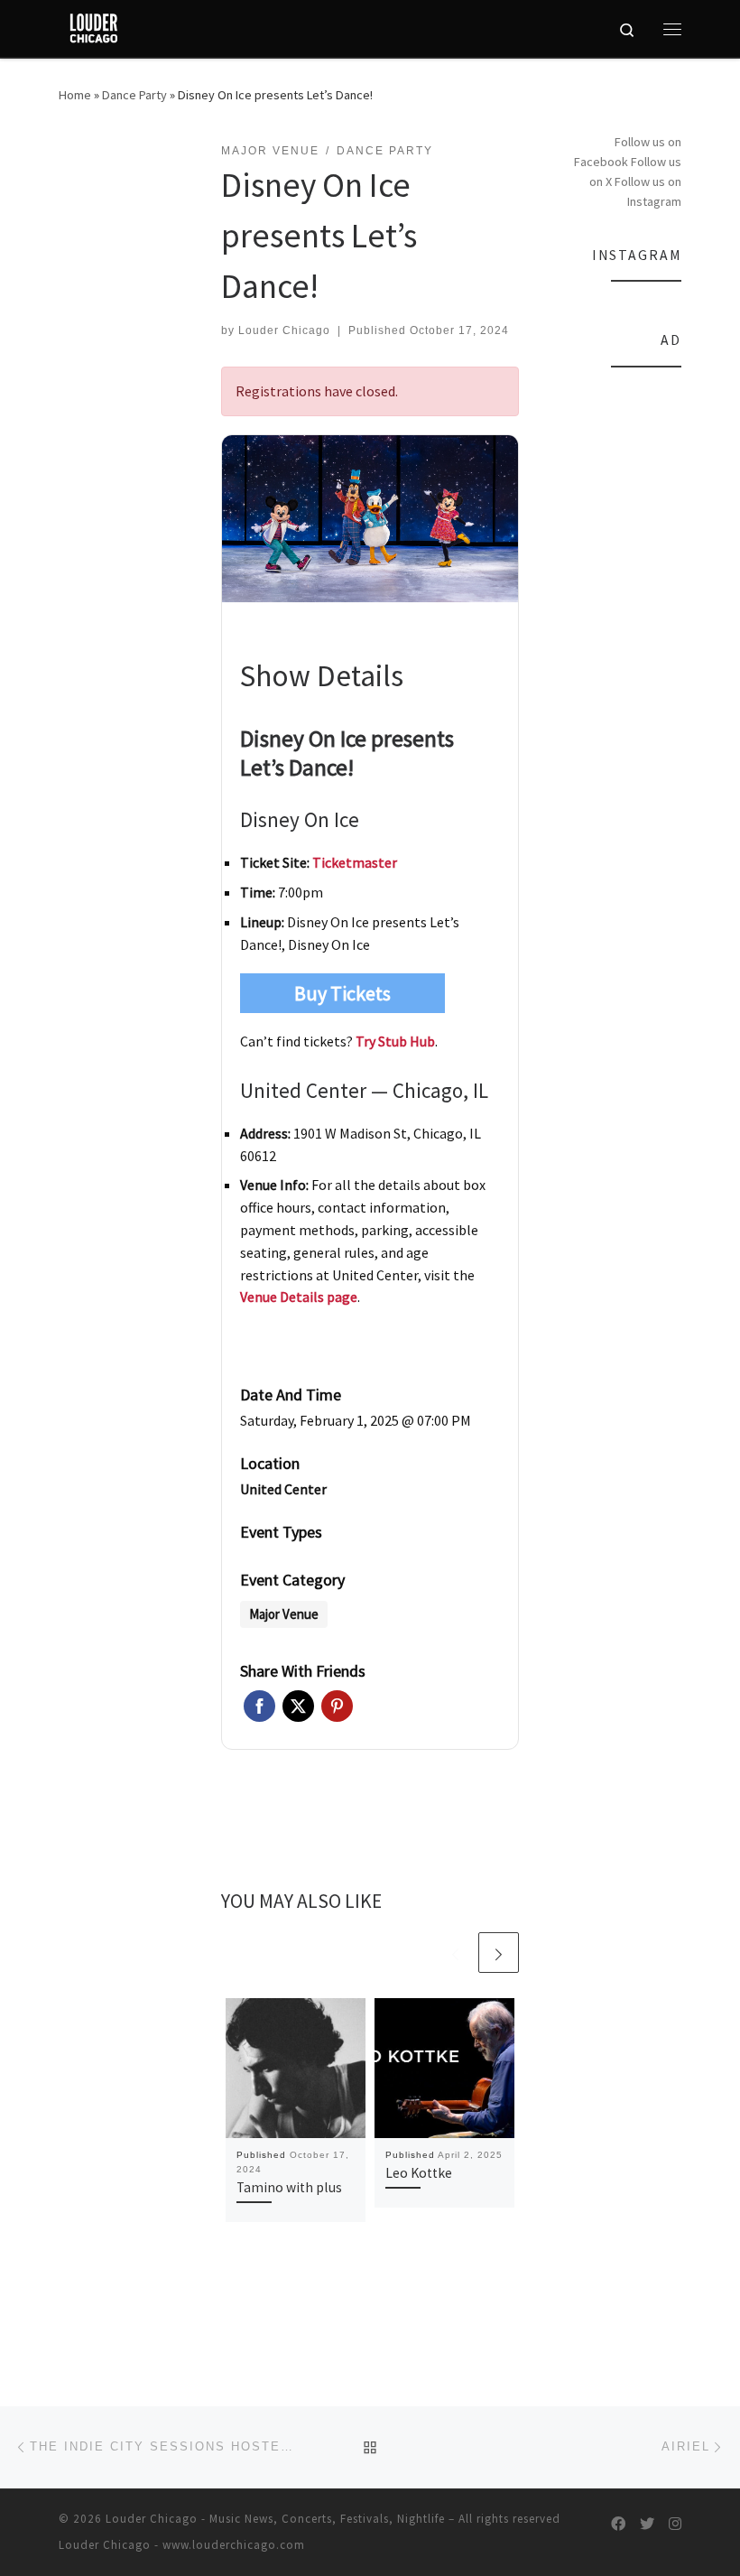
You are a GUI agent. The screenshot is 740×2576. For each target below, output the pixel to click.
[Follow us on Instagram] (675, 2524)
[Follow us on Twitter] (647, 2524)
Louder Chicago (284, 330)
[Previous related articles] (455, 1953)
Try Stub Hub (395, 1041)
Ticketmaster (355, 862)
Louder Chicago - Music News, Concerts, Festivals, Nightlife (275, 2519)
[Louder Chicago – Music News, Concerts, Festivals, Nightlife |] (93, 26)
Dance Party (134, 95)
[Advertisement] (623, 656)
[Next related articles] (499, 1953)
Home (75, 95)
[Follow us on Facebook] (618, 2524)
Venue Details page (299, 1297)
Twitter (298, 1706)
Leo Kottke (419, 2173)
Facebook (259, 1706)
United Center (283, 1489)
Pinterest (337, 1706)
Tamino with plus (289, 2187)
